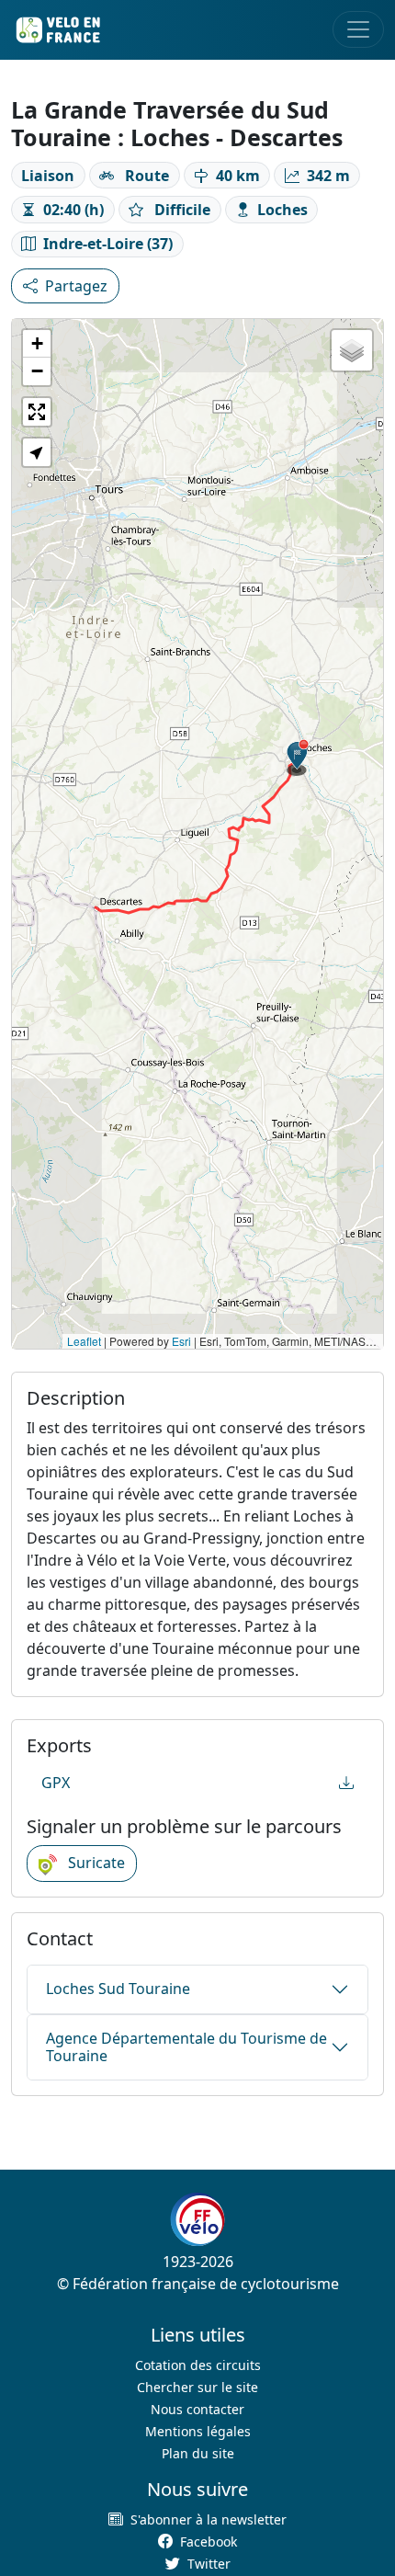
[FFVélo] (197, 2219)
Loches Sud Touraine (118, 1989)
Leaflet (84, 1341)
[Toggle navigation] (358, 29)
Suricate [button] (95, 1863)
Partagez (76, 286)
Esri (181, 1341)
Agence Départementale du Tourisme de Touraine (186, 2047)
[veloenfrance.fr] (57, 30)
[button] (298, 758)
